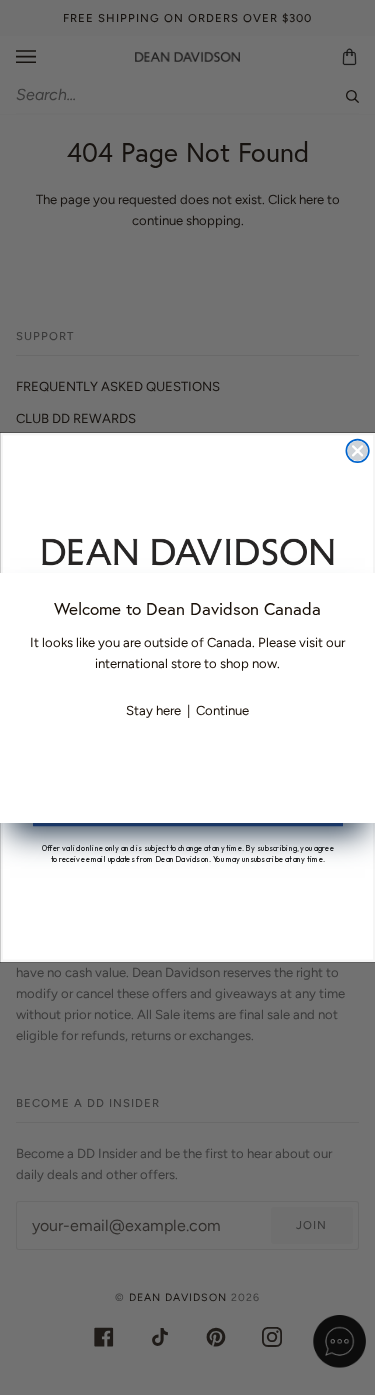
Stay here (153, 710)
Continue (222, 710)
